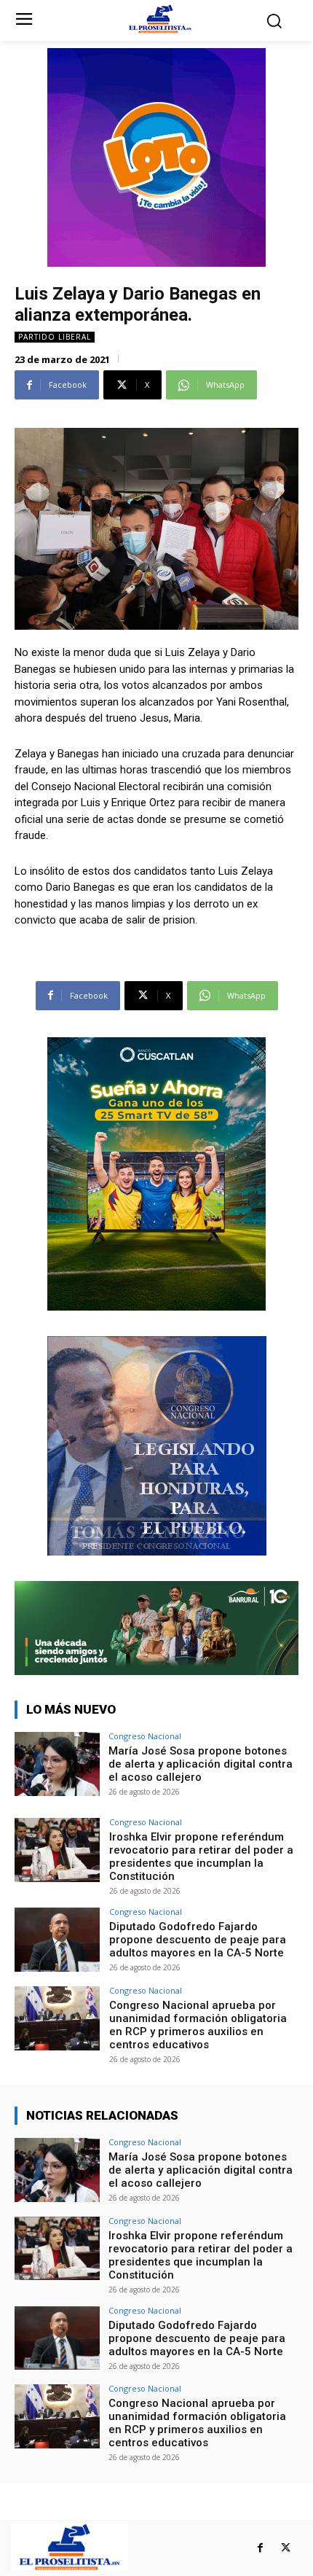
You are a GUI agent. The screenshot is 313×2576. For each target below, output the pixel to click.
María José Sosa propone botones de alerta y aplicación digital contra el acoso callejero (201, 1764)
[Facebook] (260, 2548)
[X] (286, 2548)
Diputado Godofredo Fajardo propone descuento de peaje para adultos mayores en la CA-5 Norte (198, 1940)
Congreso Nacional (145, 1736)
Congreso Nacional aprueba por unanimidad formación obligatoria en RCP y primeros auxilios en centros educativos (198, 2025)
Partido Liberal (55, 337)
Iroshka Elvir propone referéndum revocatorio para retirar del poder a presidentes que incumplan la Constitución (201, 1857)
